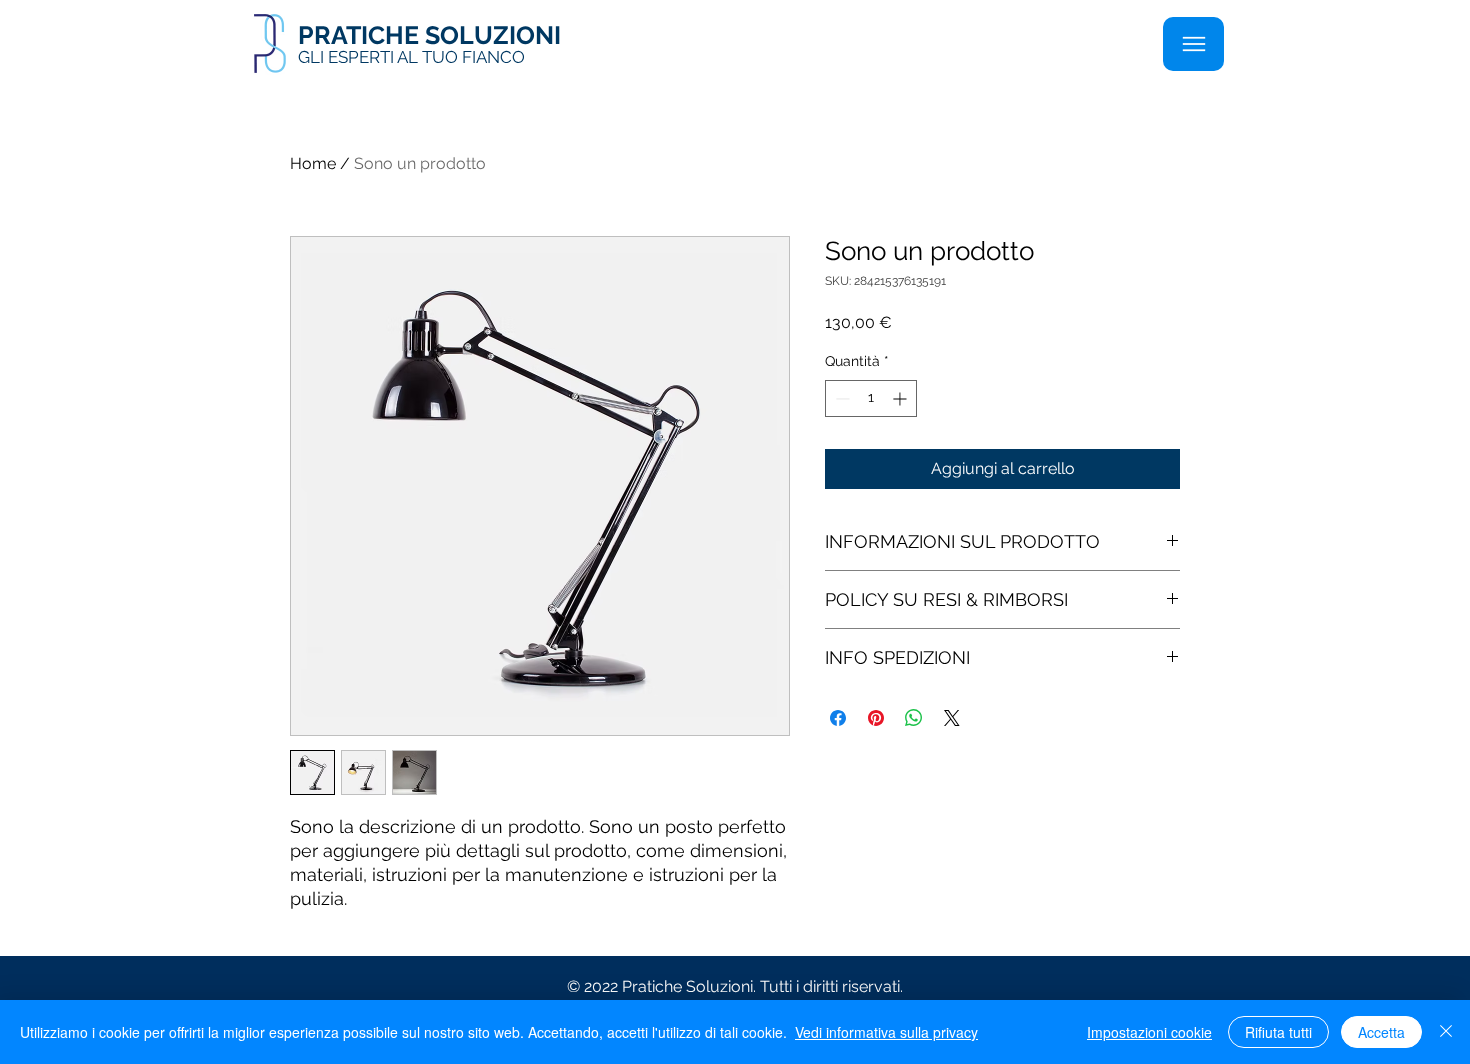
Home (313, 163)
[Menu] (1193, 44)
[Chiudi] (1446, 1032)
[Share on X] (952, 718)
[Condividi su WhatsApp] (914, 718)
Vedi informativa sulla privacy (886, 1032)
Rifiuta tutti (1278, 1032)
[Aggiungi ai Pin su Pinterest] (876, 718)
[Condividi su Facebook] (838, 718)
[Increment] (901, 398)
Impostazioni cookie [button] (1149, 1032)
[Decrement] (840, 398)
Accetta (1381, 1032)
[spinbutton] (871, 398)
